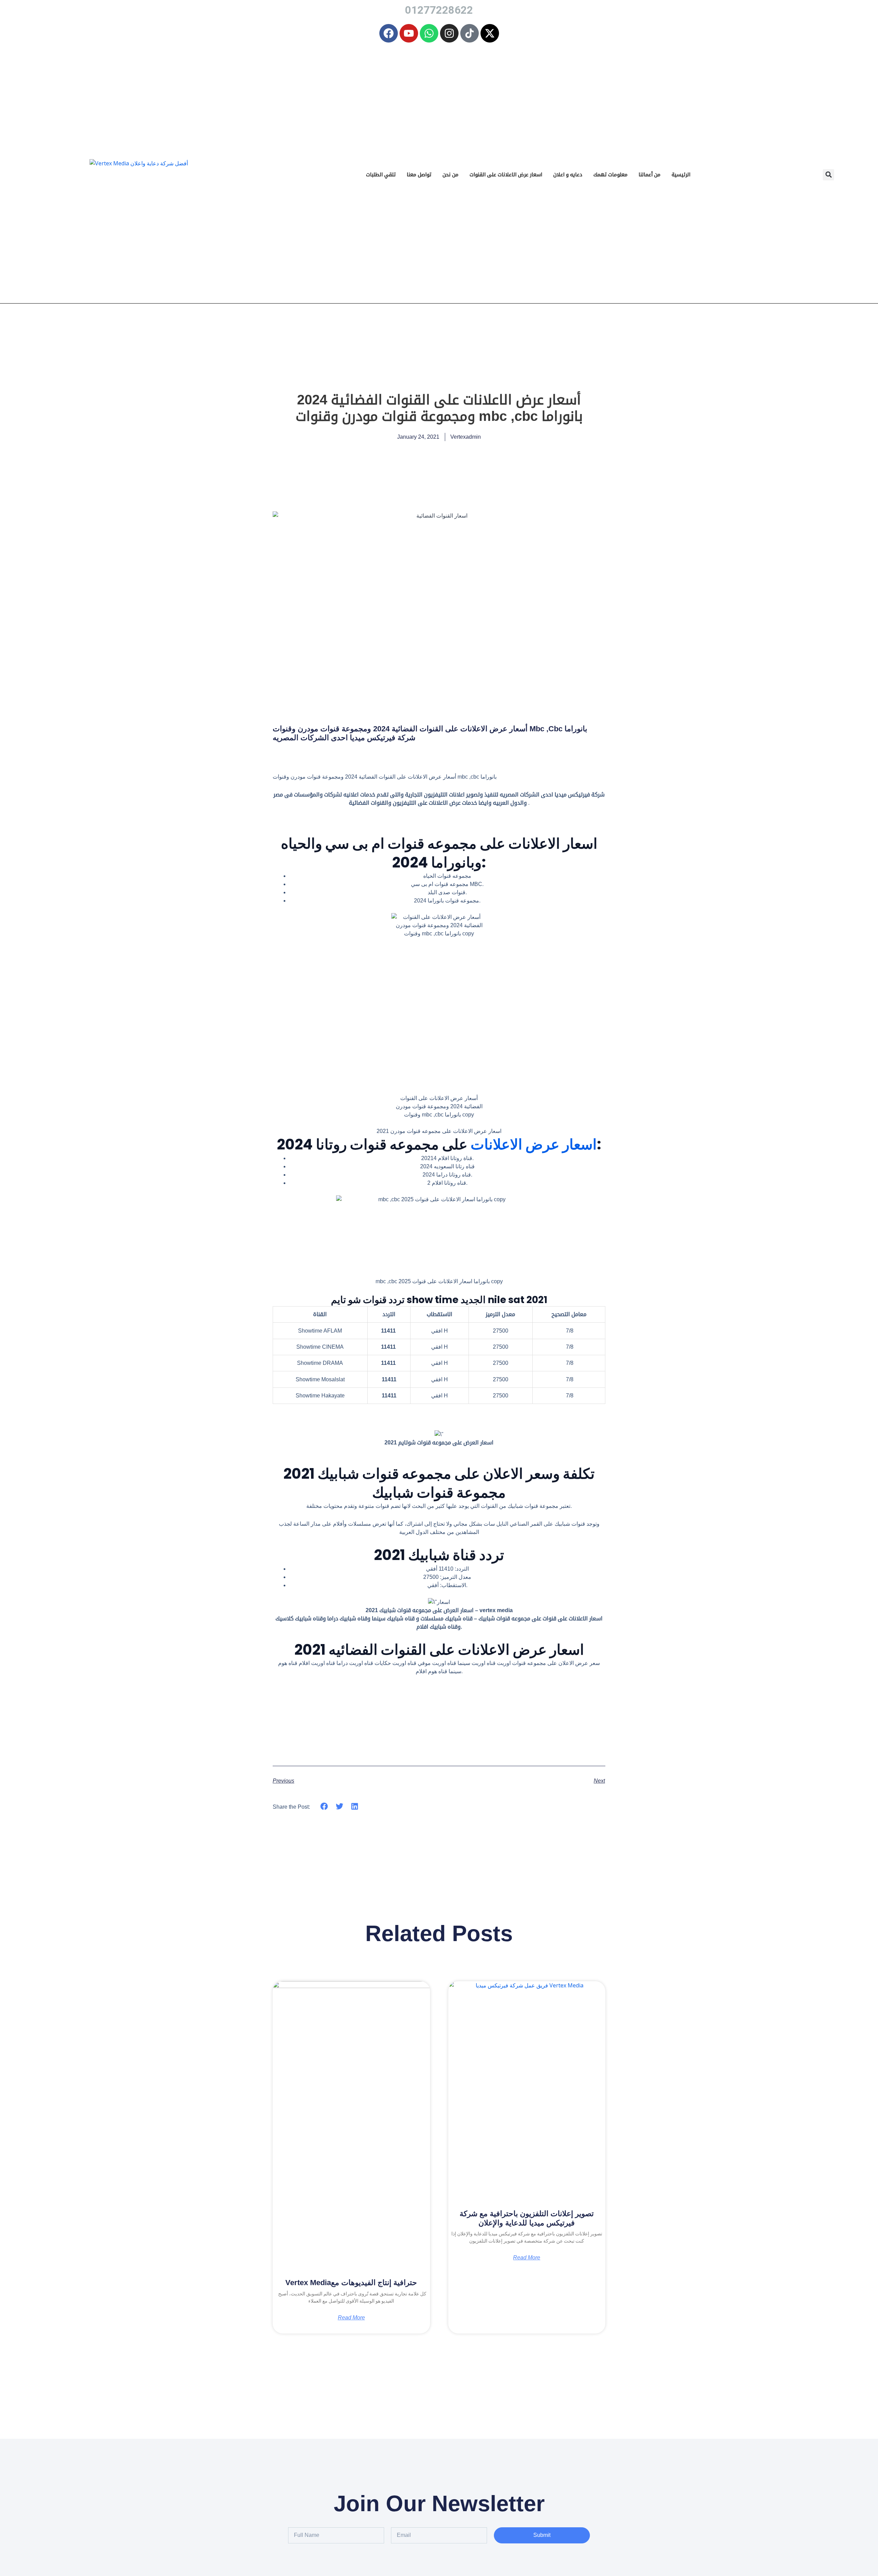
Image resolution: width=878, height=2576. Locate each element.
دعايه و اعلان (568, 174)
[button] (828, 175)
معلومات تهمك (610, 174)
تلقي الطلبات (381, 174)
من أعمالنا (650, 174)
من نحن (450, 174)
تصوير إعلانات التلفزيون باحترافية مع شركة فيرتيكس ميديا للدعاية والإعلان (527, 2218)
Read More (351, 2318)
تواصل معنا (419, 174)
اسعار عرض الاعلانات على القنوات (506, 174)
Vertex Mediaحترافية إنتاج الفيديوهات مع (351, 2283)
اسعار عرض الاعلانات (534, 1144)
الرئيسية (681, 174)
